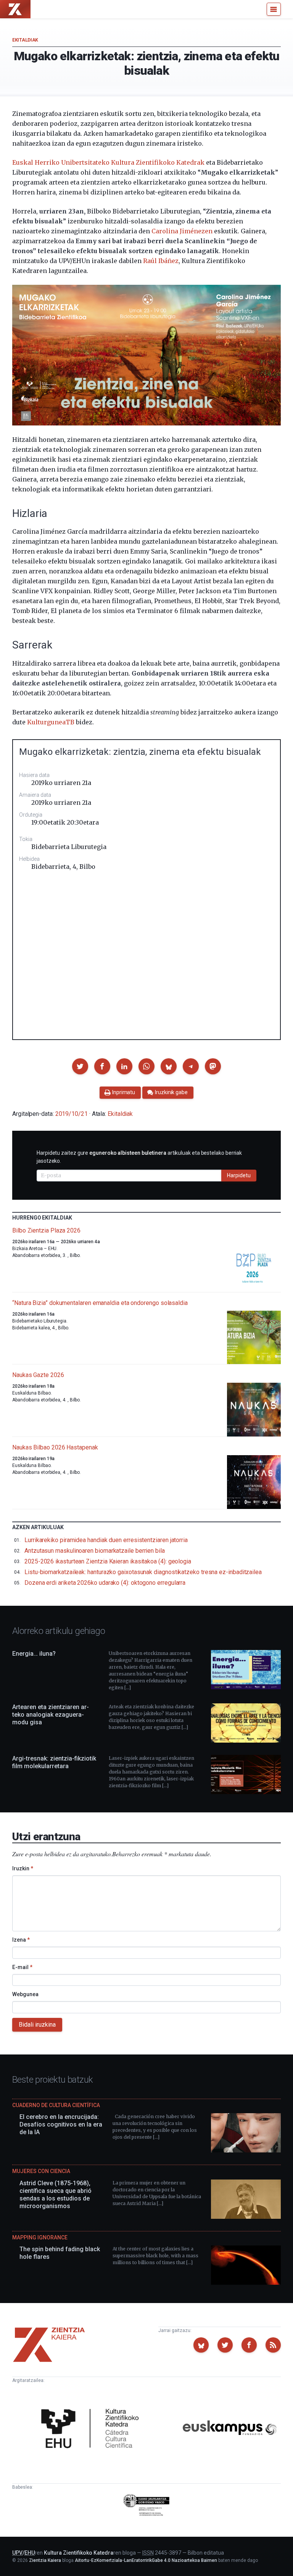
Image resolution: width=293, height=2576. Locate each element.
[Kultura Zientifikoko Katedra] (93, 2429)
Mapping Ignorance (40, 2237)
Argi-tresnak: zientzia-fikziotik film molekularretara (54, 1762)
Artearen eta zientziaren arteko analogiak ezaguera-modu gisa (51, 1715)
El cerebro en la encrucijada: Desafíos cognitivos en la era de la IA (61, 2124)
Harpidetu (239, 1175)
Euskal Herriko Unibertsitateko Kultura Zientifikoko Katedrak (108, 162)
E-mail (22, 1967)
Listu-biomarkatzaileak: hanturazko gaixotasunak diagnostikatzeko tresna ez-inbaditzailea (143, 1572)
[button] (80, 1066)
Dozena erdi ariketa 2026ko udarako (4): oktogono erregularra (105, 1583)
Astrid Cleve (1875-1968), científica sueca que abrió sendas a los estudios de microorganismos (56, 2195)
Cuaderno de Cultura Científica (56, 2105)
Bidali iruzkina (37, 2025)
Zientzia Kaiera (45, 2560)
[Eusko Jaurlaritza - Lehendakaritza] (147, 2506)
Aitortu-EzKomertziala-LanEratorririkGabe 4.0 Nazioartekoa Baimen (146, 2560)
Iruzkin (23, 1868)
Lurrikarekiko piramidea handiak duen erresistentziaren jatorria (106, 1540)
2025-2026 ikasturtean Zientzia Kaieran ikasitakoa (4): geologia (108, 1561)
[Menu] (274, 9)
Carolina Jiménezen (182, 231)
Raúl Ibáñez (161, 261)
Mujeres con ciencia (41, 2171)
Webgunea (25, 1994)
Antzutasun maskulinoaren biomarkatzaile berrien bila (95, 1551)
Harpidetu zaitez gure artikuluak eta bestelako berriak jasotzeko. (139, 1157)
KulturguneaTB (51, 722)
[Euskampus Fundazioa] (230, 2429)
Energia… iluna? (34, 1654)
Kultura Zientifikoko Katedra (79, 2553)
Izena (21, 1940)
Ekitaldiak (25, 40)
